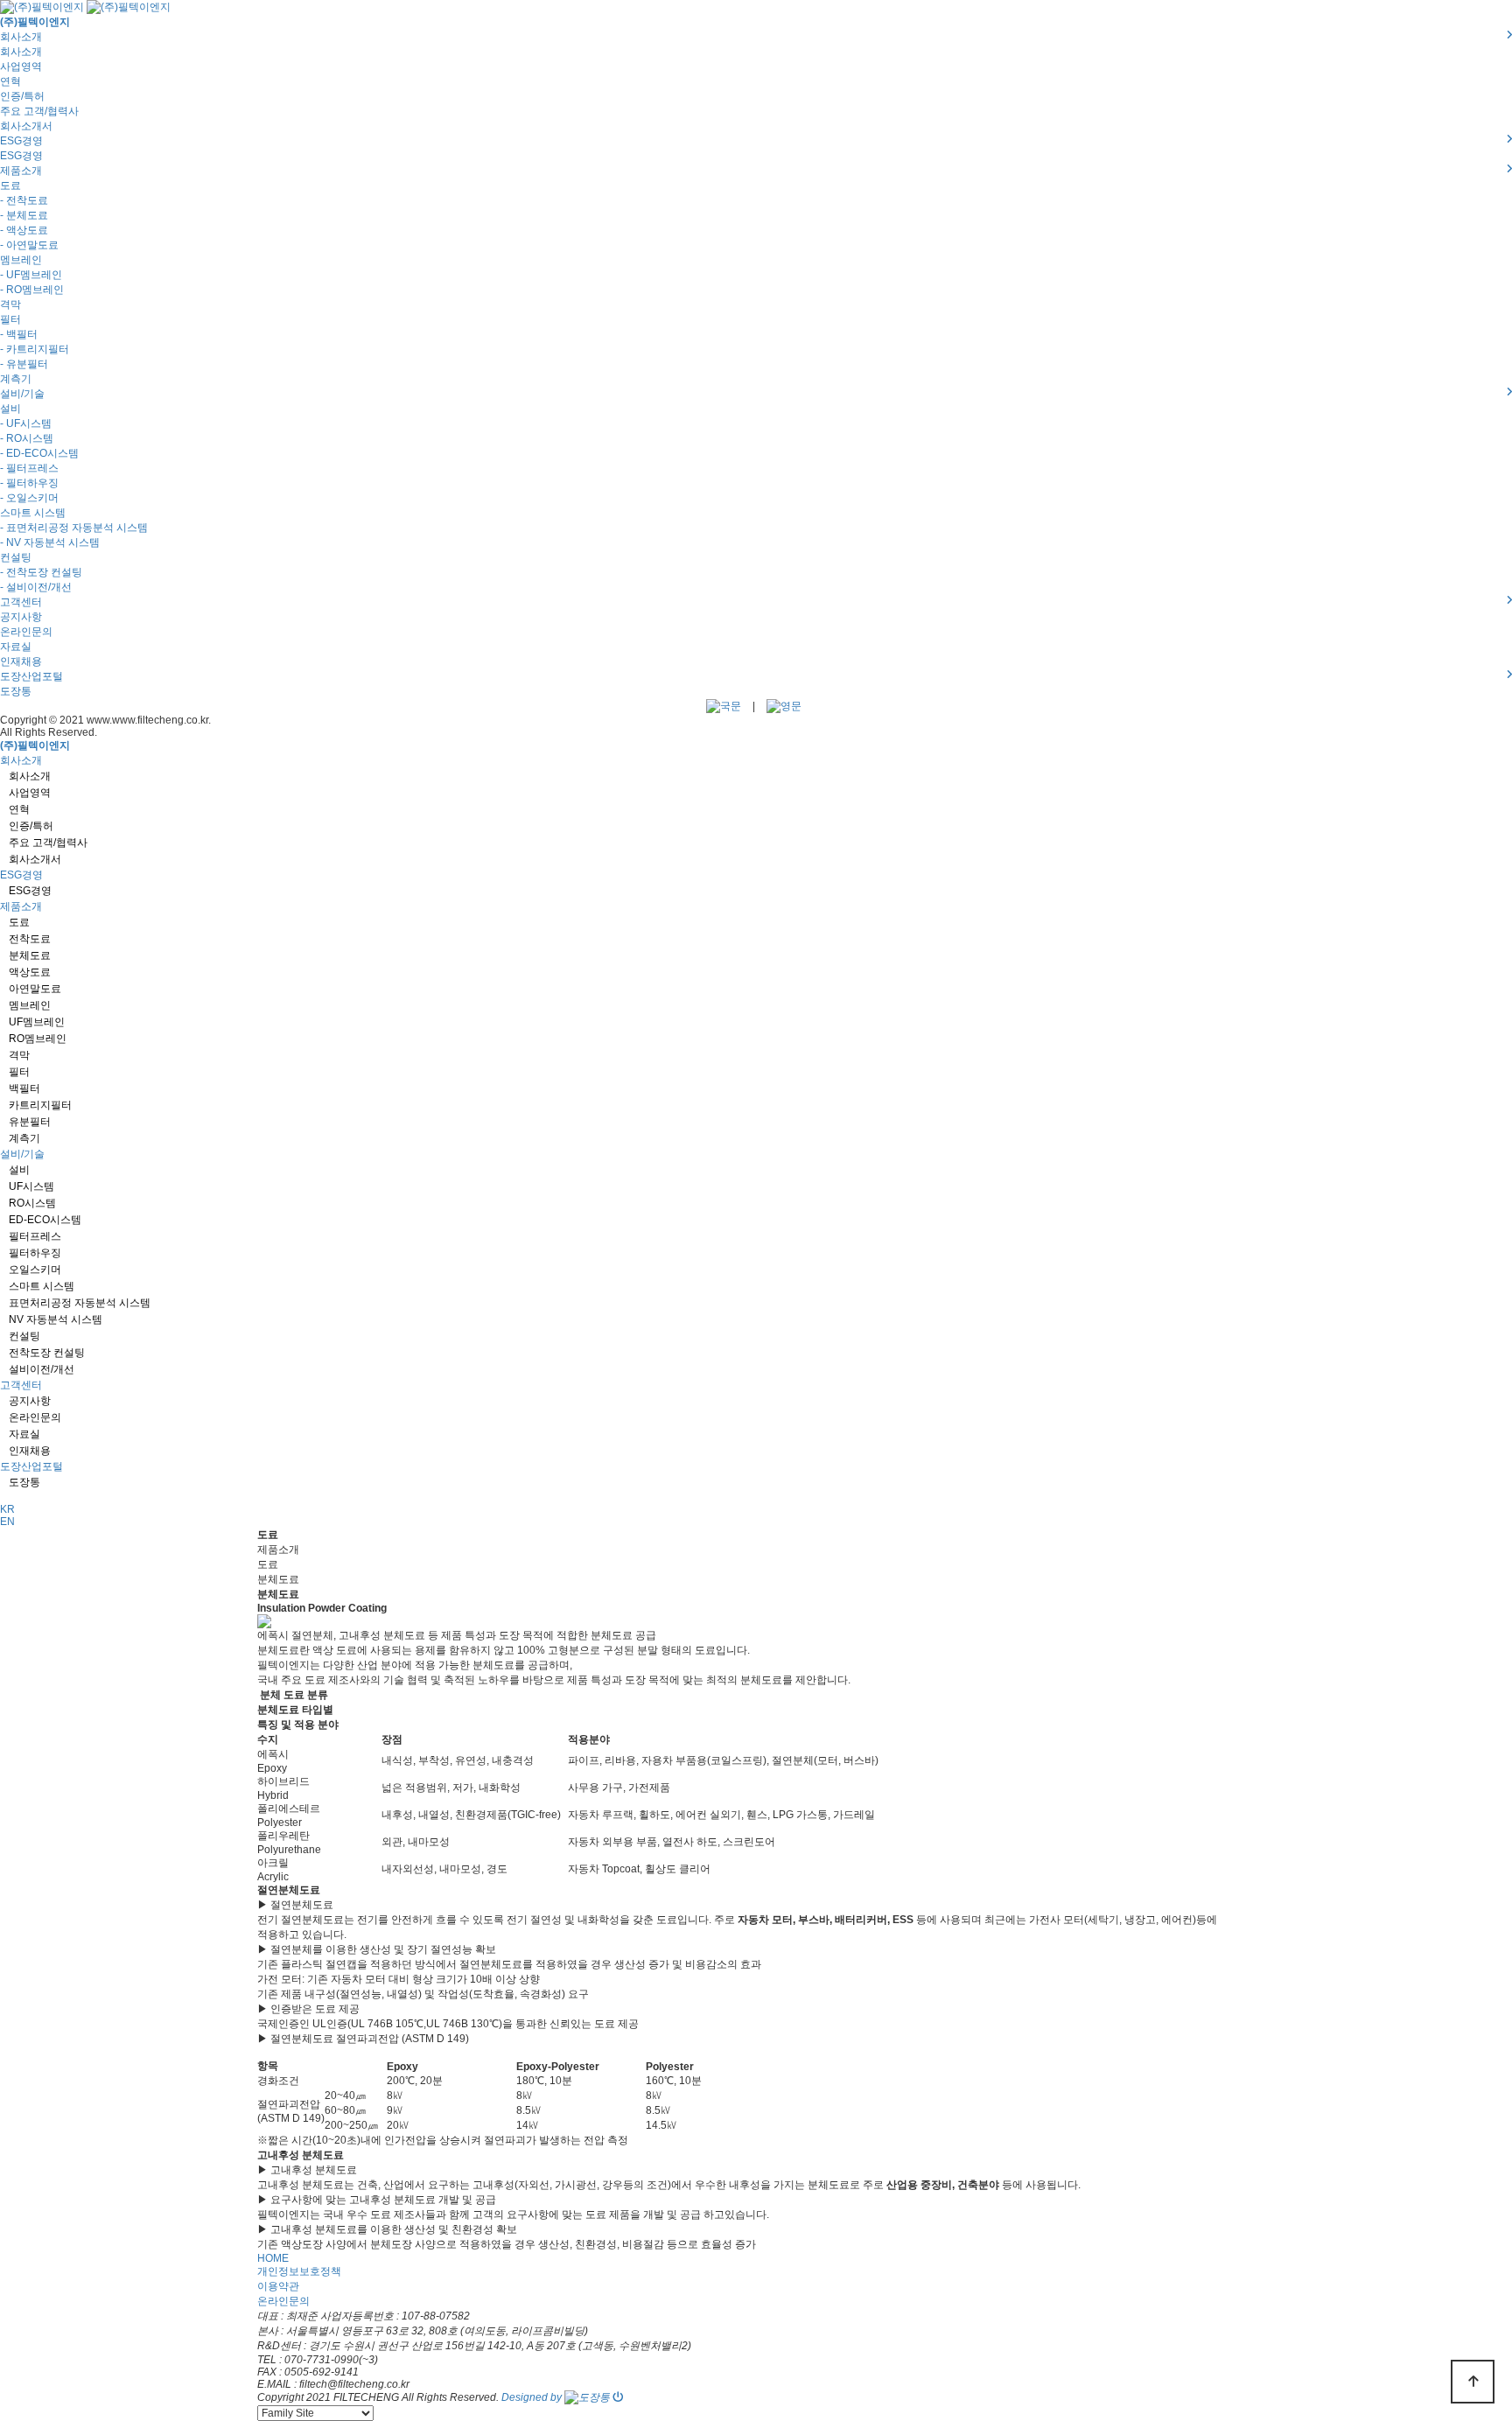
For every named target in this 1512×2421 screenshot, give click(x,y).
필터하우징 (35, 1253)
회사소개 (21, 52)
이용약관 (278, 2286)
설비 (10, 409)
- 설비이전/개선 (36, 587)
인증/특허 (22, 96)
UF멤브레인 (37, 1022)
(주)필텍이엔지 (35, 22)
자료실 (16, 647)
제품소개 (21, 906)
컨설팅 (16, 557)
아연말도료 (35, 989)
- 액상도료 (24, 230)
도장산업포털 (31, 1466)
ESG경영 (21, 156)
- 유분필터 (24, 364)
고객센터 (21, 1385)
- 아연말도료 (29, 245)
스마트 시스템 (33, 513)
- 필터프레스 (29, 468)
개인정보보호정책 (299, 2271)
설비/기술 (22, 1154)
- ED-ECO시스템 (39, 453)
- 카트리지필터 (35, 349)
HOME (273, 2258)
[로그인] (618, 2397)
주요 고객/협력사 (39, 111)
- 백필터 (19, 334)
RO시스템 (32, 1203)
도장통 (16, 691)
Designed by (533, 2397)
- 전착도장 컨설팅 (41, 572)
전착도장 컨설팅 (47, 1353)
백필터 (24, 1088)
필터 (10, 319)
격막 (10, 304)
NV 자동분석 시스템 (56, 1319)
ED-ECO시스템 (45, 1220)
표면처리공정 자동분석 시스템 (80, 1303)
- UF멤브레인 (31, 275)
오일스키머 (35, 1270)
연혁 (10, 81)
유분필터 (30, 1122)
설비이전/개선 (42, 1369)
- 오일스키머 (29, 498)
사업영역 (21, 66)
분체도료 (30, 955)
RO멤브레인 (38, 1039)
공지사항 (21, 617)
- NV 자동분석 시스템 (50, 542)
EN (7, 1522)
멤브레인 (21, 260)
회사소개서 (26, 126)
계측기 (16, 379)
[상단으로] (1473, 2382)
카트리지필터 (40, 1105)
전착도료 (30, 939)
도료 (10, 185)
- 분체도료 (24, 215)
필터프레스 (35, 1236)
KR (7, 1509)
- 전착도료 (24, 200)
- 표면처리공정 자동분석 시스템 (74, 528)
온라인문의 (26, 632)
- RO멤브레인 (32, 290)
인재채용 (21, 661)
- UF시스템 (26, 423)
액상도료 (30, 972)
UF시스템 (31, 1186)
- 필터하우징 (29, 483)
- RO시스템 (27, 438)
